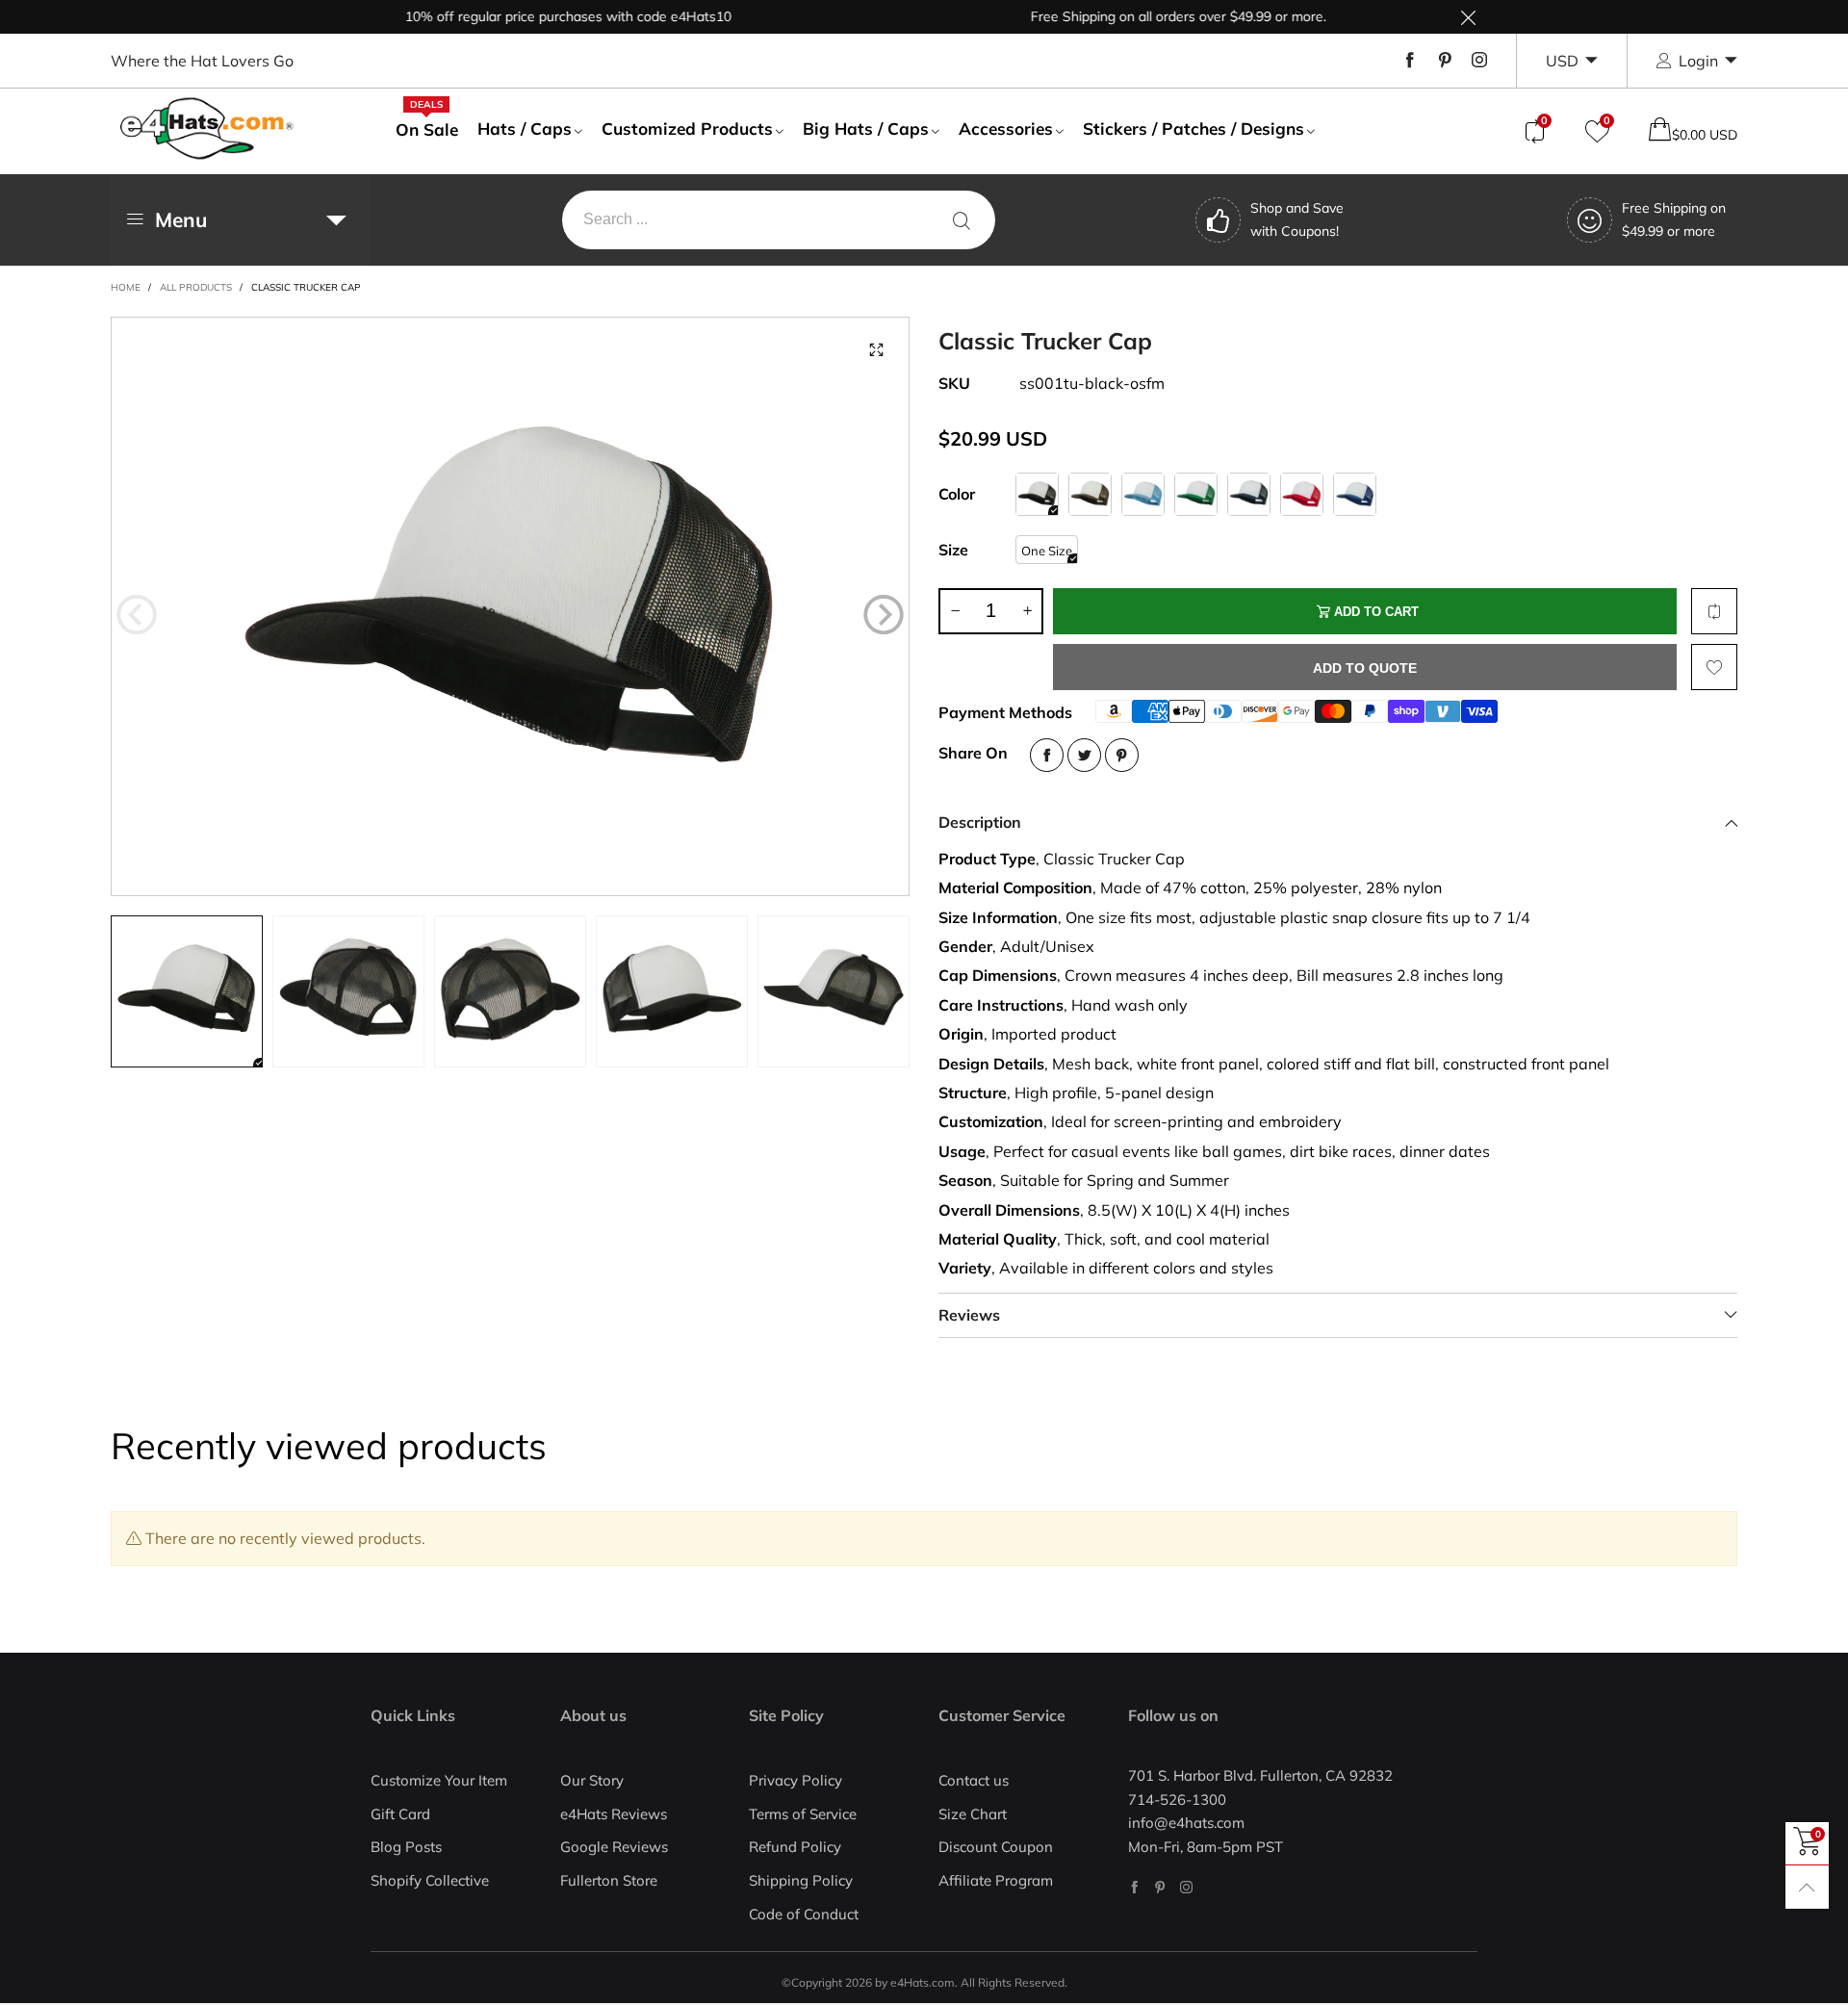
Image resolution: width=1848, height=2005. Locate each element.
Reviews (969, 1315)
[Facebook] (1410, 61)
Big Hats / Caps (866, 129)
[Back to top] (1807, 1887)
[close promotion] (1468, 17)
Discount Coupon (996, 1847)
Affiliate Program (996, 1880)
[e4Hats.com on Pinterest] (1160, 1887)
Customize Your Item (439, 1780)
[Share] (1047, 755)
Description (980, 822)
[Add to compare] (1714, 611)
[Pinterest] (1445, 61)
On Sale (427, 129)
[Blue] (1143, 494)
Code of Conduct (804, 1914)
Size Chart (973, 1814)
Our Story (592, 1780)
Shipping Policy (801, 1880)
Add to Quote (1365, 668)
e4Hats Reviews (614, 1814)
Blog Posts (406, 1847)
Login (1698, 61)
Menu (181, 219)
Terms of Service (803, 1814)
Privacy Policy (796, 1780)
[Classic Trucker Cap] (510, 606)
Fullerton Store (609, 1880)
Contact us (974, 1780)
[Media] (876, 350)
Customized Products (687, 129)
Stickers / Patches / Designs (1193, 129)
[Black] (1037, 494)
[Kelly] (1196, 494)
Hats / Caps (525, 129)
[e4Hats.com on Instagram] (1186, 1887)
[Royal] (1355, 494)
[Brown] (1090, 494)
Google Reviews (614, 1847)
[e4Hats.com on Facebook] (1134, 1887)
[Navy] (1249, 494)
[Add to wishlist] (1714, 667)
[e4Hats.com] (207, 129)
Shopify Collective (430, 1880)
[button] (137, 615)
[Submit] (962, 220)
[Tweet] (1084, 755)
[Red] (1302, 494)
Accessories (1006, 129)
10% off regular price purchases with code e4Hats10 (523, 16)
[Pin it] (1122, 755)
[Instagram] (1479, 61)
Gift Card (400, 1814)
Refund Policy (795, 1847)
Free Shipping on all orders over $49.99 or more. (1133, 16)
